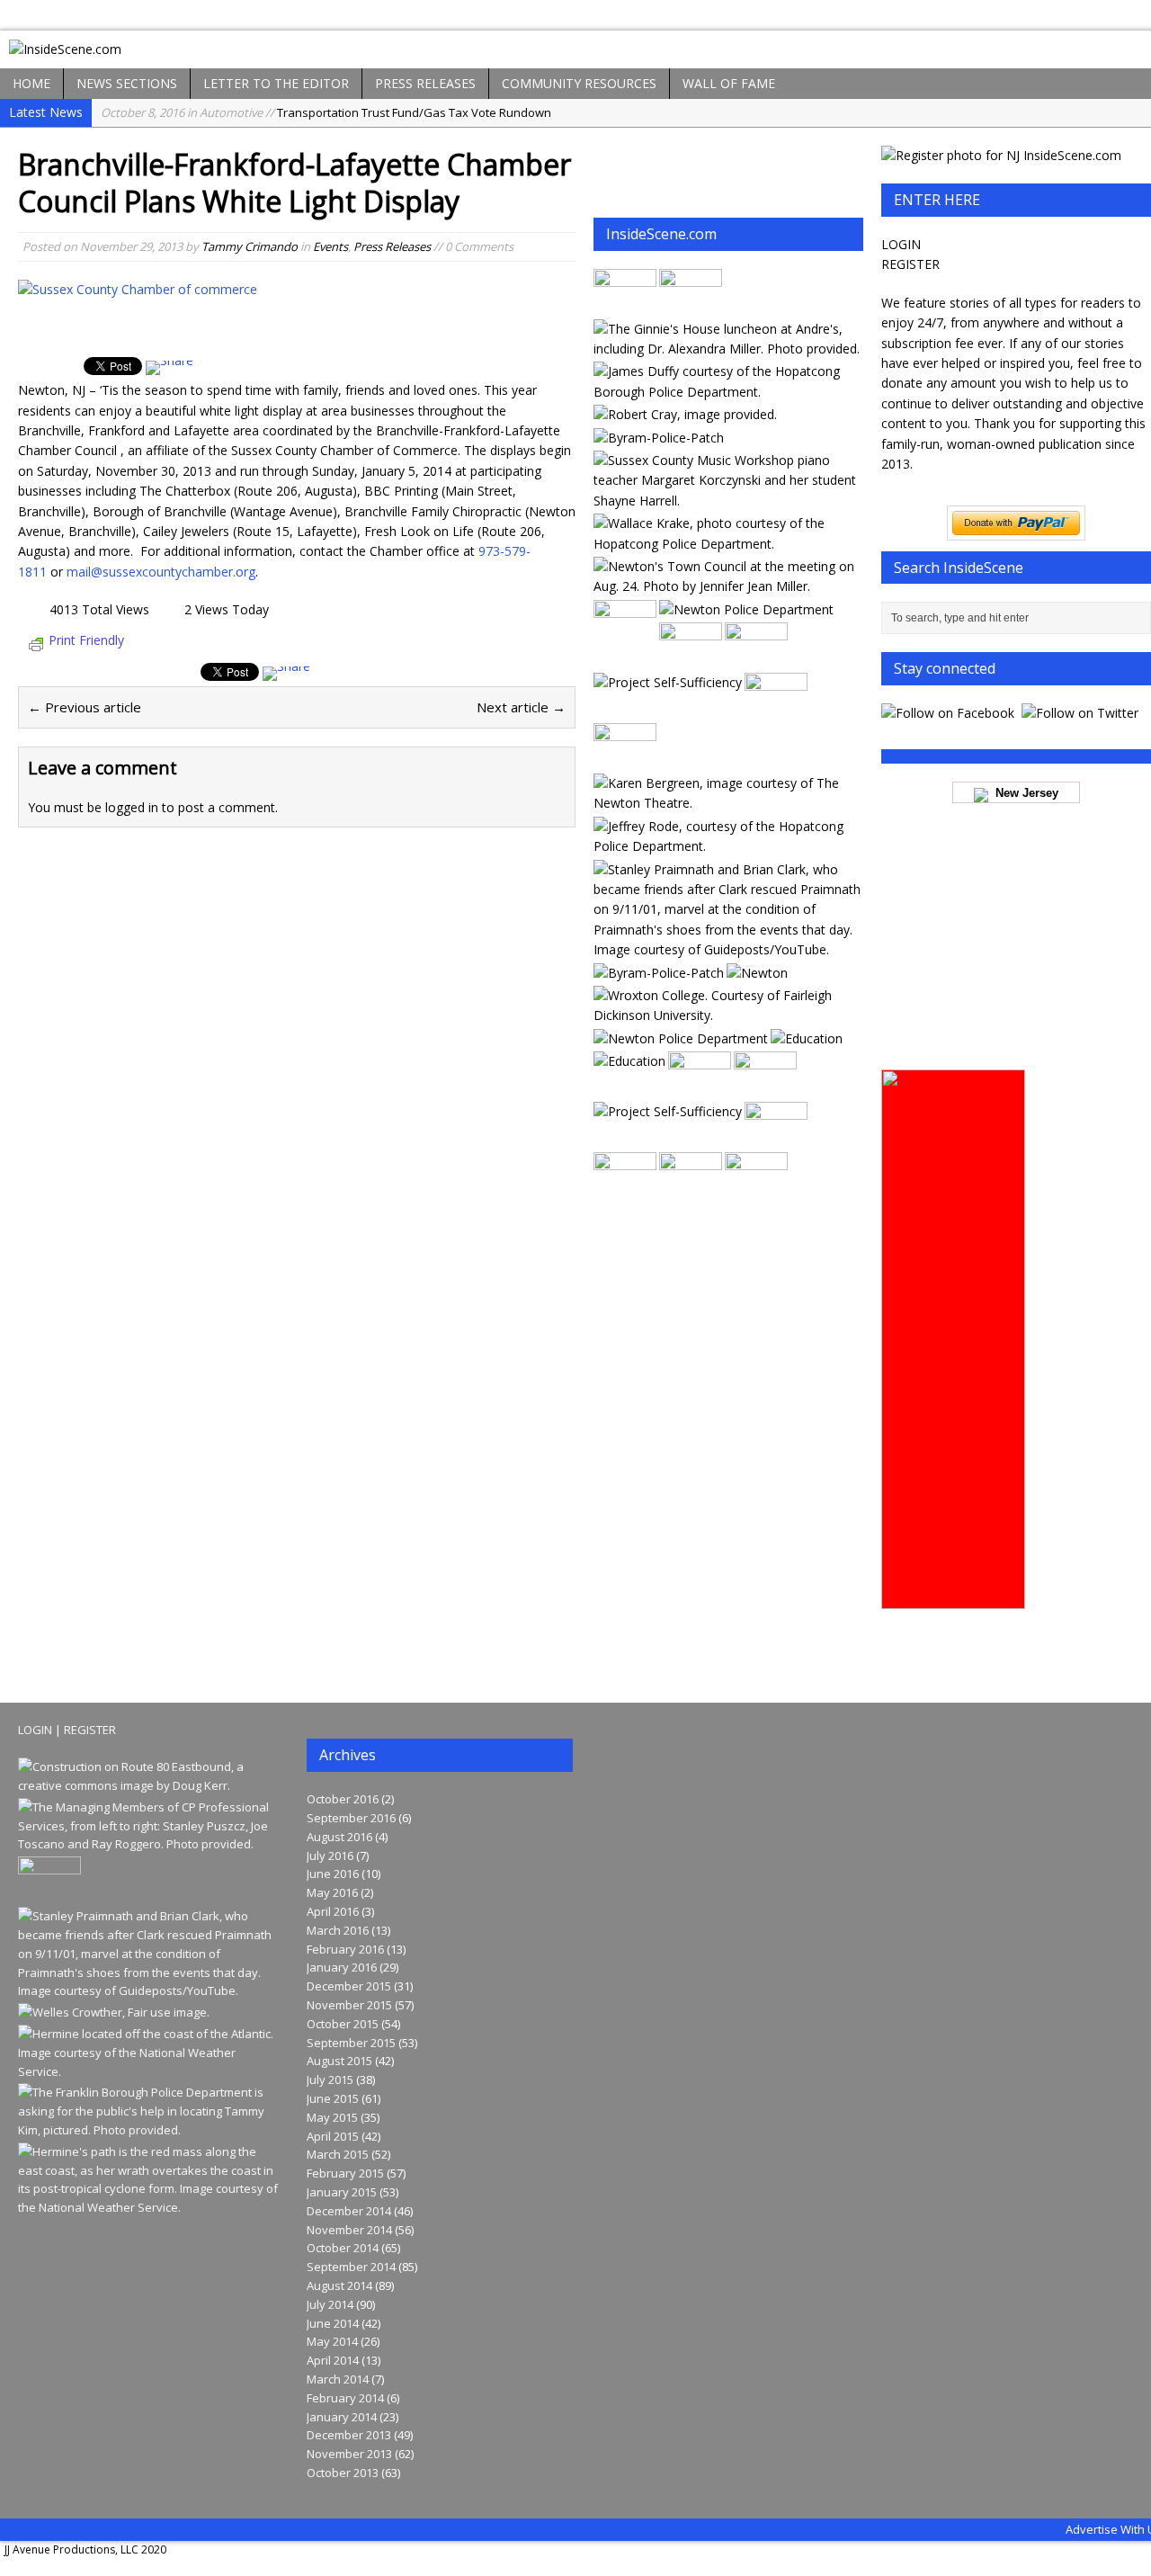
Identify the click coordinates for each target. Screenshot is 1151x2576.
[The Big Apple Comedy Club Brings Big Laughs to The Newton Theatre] (727, 803)
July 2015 (330, 2080)
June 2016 (333, 1874)
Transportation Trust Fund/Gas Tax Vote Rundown (326, 112)
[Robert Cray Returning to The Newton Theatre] (685, 414)
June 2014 (333, 2323)
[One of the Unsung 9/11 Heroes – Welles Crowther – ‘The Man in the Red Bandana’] (114, 2012)
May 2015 (332, 2117)
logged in (132, 807)
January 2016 (342, 1967)
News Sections (127, 83)
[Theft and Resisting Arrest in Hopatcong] (727, 544)
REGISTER (910, 264)
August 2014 (339, 2285)
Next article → (521, 707)
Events (330, 246)
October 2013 (343, 2473)
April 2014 (333, 2360)
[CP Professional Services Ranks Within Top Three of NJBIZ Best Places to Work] (150, 1844)
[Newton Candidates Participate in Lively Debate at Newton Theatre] (691, 305)
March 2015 (338, 2154)
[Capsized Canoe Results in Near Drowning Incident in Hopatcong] (691, 1190)
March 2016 (338, 1930)
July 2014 (330, 2304)
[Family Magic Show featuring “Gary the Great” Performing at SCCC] (756, 1190)
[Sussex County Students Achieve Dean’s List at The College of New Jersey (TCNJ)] (629, 1061)
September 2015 (351, 2043)
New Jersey (1023, 793)
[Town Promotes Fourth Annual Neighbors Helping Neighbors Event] (757, 973)
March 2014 (338, 2379)
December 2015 (349, 1986)
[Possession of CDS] (727, 846)
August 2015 (339, 2061)
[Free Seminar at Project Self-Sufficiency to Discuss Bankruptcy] (668, 682)
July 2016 (330, 1856)
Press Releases (425, 83)
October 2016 (343, 1799)
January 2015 (342, 2192)
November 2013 (349, 2454)
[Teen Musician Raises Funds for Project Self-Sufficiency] (727, 501)
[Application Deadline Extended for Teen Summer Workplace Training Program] (668, 1111)
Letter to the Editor (276, 83)
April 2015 (333, 2136)
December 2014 (349, 2211)
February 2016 (345, 1949)
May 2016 (332, 1892)
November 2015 (349, 2005)
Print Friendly (86, 640)
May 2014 (332, 2341)
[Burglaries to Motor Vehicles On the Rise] (746, 609)
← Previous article (85, 707)
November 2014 (349, 2230)
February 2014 (345, 2398)
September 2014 (351, 2267)
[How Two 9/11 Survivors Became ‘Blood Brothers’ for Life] (727, 949)
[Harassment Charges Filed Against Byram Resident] (625, 1190)
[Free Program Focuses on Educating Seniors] (756, 660)
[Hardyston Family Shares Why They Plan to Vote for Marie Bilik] (776, 1139)
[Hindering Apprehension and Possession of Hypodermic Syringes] (659, 973)
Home (31, 83)
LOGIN (901, 244)
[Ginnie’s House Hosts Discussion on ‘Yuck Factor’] (727, 349)
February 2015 (345, 2173)
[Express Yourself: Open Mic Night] (625, 636)
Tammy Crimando (250, 246)
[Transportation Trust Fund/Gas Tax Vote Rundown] (150, 1785)
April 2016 (333, 1911)
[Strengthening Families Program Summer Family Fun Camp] (700, 1089)
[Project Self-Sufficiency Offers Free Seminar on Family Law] (625, 760)
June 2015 (333, 2098)
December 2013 (349, 2435)
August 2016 (339, 1837)
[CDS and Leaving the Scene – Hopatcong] (727, 392)
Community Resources (579, 83)
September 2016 (351, 1818)
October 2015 (343, 2024)
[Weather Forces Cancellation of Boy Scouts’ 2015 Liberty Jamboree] (691, 660)
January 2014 (342, 2417)
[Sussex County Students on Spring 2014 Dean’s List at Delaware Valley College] (807, 1038)
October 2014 (343, 2248)
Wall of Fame (729, 83)
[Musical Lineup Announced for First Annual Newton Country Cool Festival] (625, 305)
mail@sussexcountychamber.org (161, 572)
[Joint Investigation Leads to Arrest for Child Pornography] (659, 438)
